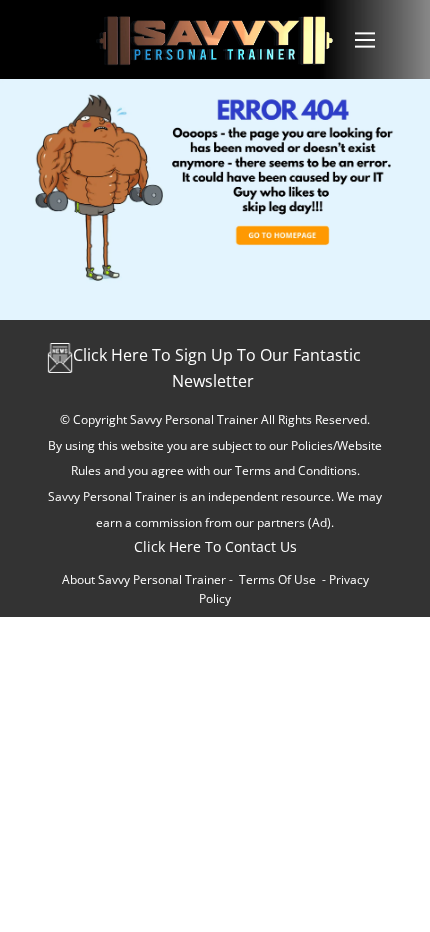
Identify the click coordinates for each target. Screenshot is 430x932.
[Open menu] (365, 40)
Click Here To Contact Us (215, 546)
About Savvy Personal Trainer (144, 579)
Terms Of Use (277, 579)
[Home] (215, 39)
